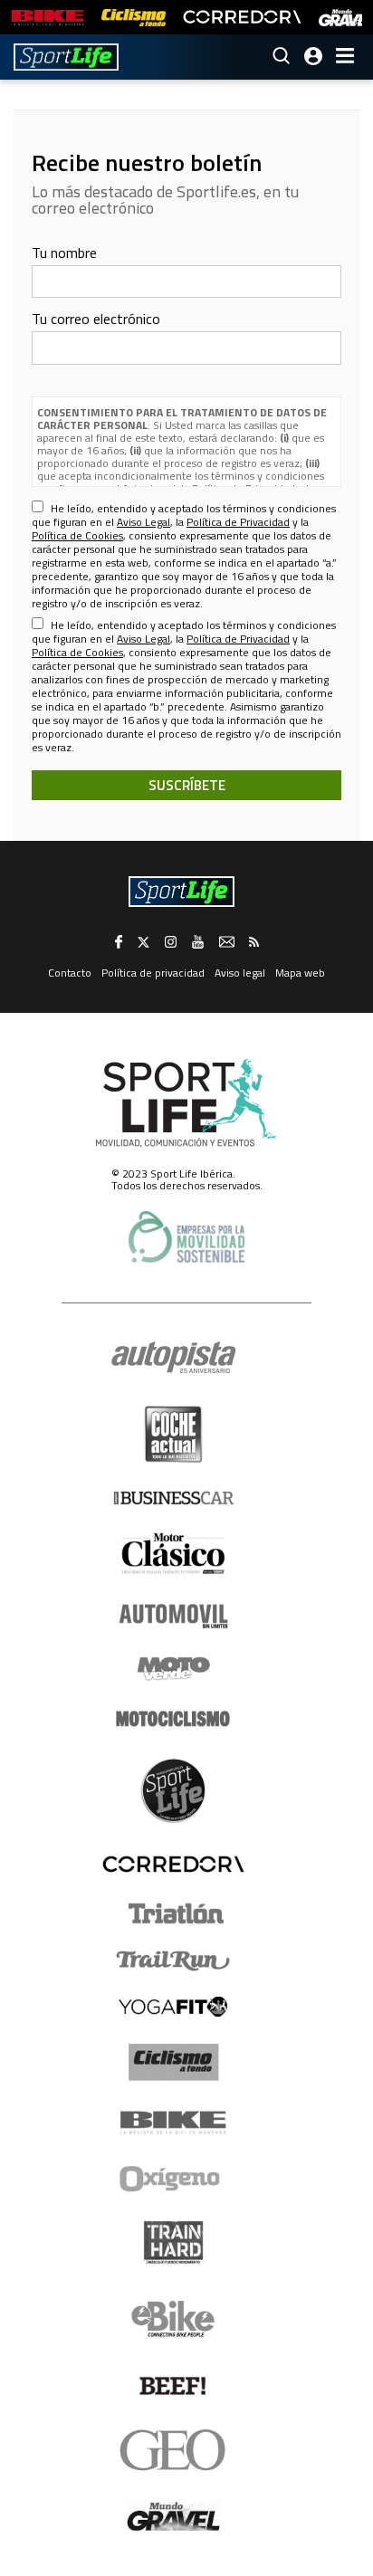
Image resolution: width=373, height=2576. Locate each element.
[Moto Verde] (173, 1668)
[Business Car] (173, 1498)
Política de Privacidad (238, 522)
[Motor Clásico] (173, 1554)
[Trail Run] (173, 1961)
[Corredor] (173, 1864)
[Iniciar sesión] (313, 56)
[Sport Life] (173, 1790)
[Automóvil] (173, 1616)
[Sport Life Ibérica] (186, 1103)
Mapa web (300, 973)
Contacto (70, 973)
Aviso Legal (143, 522)
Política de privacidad (153, 973)
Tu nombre (64, 253)
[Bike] (173, 2123)
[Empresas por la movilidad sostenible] (186, 1237)
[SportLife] (66, 57)
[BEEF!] (173, 2386)
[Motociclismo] (173, 1719)
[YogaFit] (173, 2007)
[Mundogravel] (173, 2516)
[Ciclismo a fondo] (134, 18)
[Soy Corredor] (242, 18)
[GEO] (173, 2450)
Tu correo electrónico (96, 319)
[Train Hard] (173, 2242)
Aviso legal (240, 973)
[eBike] (173, 2319)
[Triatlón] (173, 1913)
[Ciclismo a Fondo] (173, 2062)
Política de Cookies (77, 535)
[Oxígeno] (173, 2179)
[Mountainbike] (48, 18)
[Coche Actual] (173, 1434)
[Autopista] (173, 1358)
